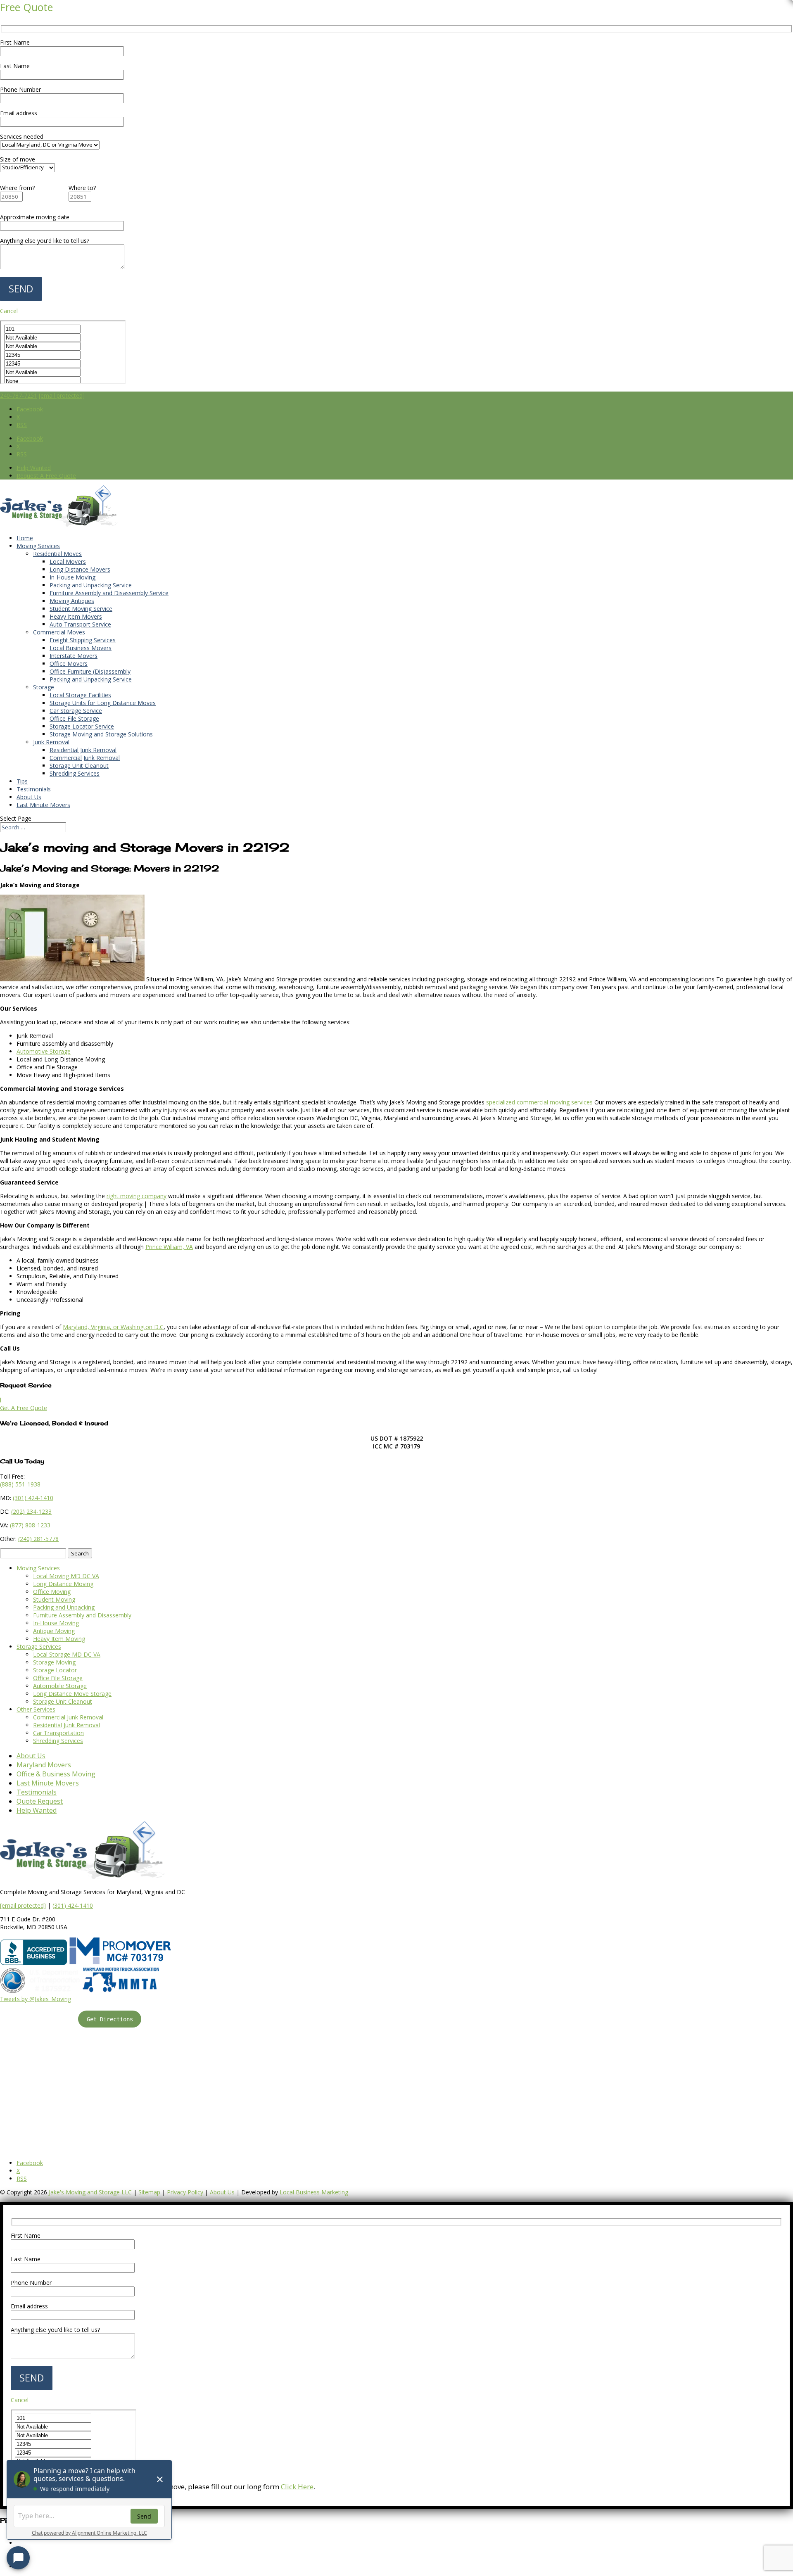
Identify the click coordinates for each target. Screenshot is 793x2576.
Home (25, 538)
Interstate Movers (74, 656)
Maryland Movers (44, 1765)
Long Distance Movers (80, 569)
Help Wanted (34, 468)
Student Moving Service (81, 609)
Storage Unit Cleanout (79, 766)
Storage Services (39, 1647)
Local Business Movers (81, 648)
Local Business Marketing (314, 2192)
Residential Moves (57, 554)
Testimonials (34, 789)
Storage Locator (55, 1670)
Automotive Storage (44, 1051)
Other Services (36, 1709)
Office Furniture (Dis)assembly (90, 671)
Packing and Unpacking (64, 1607)
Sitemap (149, 2192)
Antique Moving (54, 1631)
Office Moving (52, 1592)
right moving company (137, 1196)
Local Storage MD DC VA (67, 1654)
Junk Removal (51, 742)
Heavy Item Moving (59, 1639)
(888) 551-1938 (20, 1484)
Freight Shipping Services (83, 640)
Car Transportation (58, 1733)
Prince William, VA (169, 1247)
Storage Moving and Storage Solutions (101, 734)
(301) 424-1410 (73, 1905)
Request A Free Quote (46, 476)
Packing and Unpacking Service (91, 585)
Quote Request (40, 1801)
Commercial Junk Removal (85, 758)
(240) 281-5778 (38, 1539)
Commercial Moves (59, 632)
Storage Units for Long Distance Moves (103, 703)
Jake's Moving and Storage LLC (90, 2192)
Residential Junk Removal (83, 750)
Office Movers (69, 664)
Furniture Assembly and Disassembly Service (109, 593)
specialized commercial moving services (539, 1102)
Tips (22, 781)
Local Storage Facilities (80, 695)
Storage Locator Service (82, 726)
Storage (44, 687)
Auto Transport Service (80, 624)
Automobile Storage (60, 1686)
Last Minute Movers (43, 805)
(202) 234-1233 (31, 1511)
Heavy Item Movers (76, 616)
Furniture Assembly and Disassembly (82, 1615)
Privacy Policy (185, 2192)
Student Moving (54, 1599)
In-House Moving (72, 577)
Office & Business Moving (56, 1774)
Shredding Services (75, 773)
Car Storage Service (76, 711)
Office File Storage (74, 718)
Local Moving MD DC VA (66, 1576)
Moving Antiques (72, 601)
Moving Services (38, 546)
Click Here (297, 2487)
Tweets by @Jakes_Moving (36, 1999)
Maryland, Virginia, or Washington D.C (113, 1327)
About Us (29, 797)
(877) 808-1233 (30, 1525)
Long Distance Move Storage (72, 1694)
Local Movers (68, 561)
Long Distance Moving (63, 1584)
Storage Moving (54, 1662)
